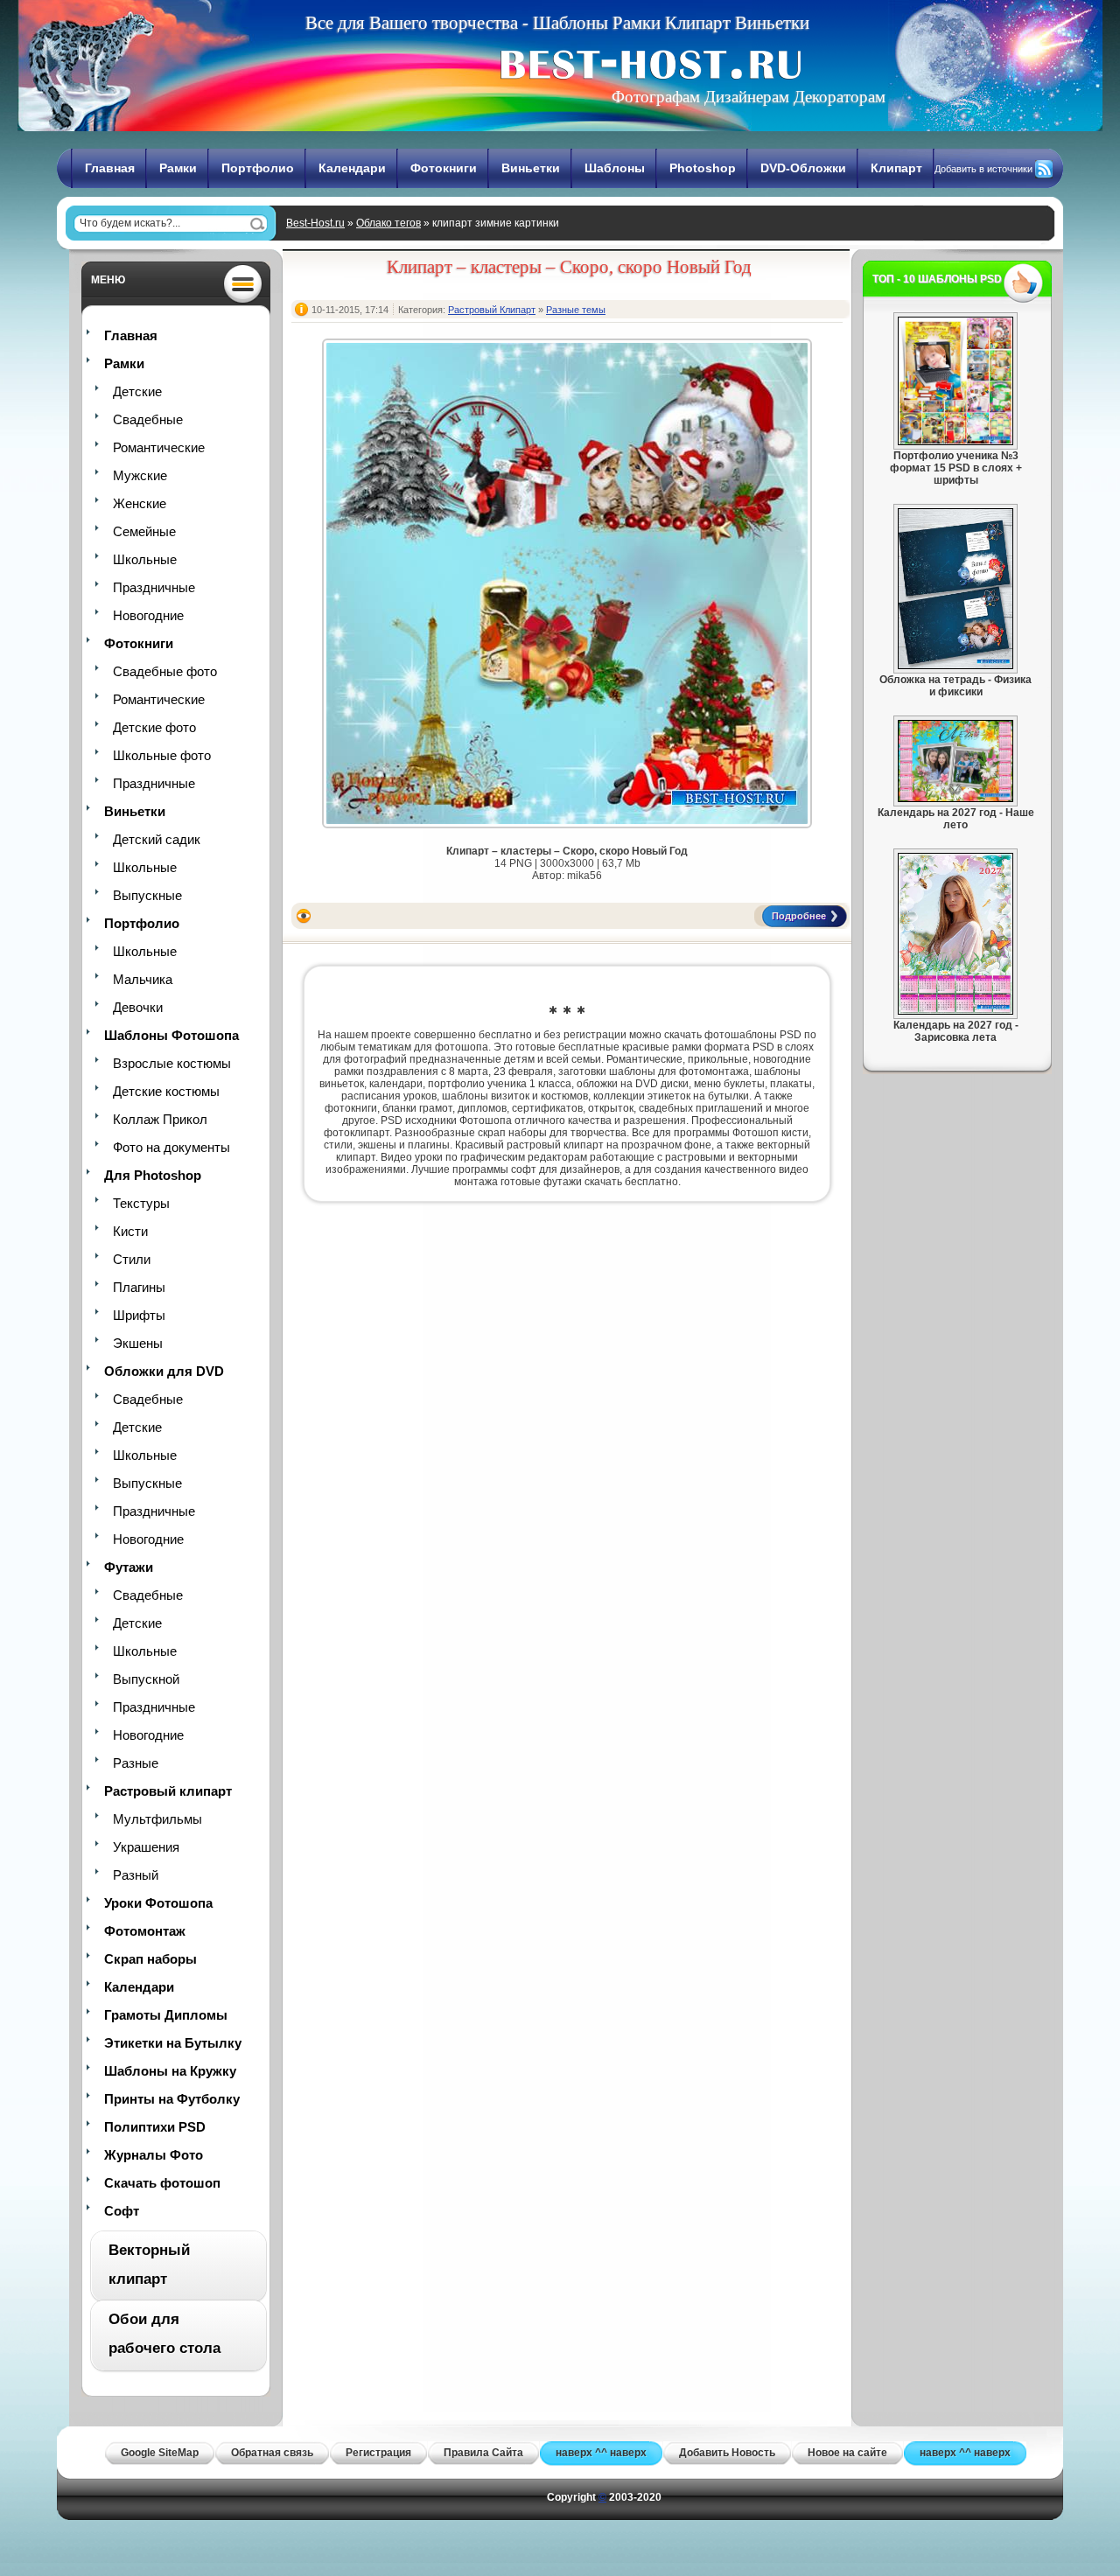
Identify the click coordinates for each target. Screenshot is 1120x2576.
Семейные (144, 531)
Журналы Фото (154, 2155)
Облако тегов (388, 223)
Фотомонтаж (145, 1931)
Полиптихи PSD (155, 2127)
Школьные (145, 559)
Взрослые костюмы (172, 1063)
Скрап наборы (150, 1959)
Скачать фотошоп (162, 2183)
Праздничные (154, 587)
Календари (352, 168)
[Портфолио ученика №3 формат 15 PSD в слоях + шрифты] (955, 442)
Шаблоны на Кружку (170, 2071)
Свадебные (148, 419)
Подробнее (799, 916)
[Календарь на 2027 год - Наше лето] (955, 799)
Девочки (138, 1007)
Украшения (146, 1847)
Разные (136, 1763)
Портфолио (258, 168)
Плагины (139, 1287)
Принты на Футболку (172, 2099)
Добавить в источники (983, 169)
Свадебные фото (165, 671)
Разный (136, 1875)
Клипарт (896, 168)
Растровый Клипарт (492, 310)
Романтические (159, 447)
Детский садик (157, 839)
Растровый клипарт (168, 1791)
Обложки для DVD (164, 1371)
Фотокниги (444, 168)
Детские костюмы (166, 1091)
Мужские (140, 475)
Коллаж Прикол (160, 1119)
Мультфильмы (157, 1819)
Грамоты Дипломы (166, 2015)
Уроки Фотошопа (158, 1903)
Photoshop (703, 168)
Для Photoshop (153, 1175)
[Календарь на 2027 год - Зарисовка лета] (955, 1011)
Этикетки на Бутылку (173, 2043)
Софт (122, 2211)
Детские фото (154, 727)
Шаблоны (615, 168)
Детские (137, 391)
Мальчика (143, 979)
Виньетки (531, 168)
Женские (140, 503)
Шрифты (139, 1315)
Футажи (129, 1567)
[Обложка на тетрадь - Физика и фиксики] (955, 666)
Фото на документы (171, 1147)
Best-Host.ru (315, 223)
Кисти (130, 1231)
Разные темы (576, 310)
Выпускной (146, 1679)
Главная (110, 168)
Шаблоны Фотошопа (171, 1035)
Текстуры (141, 1203)
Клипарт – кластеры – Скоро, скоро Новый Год (569, 267)
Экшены (138, 1343)
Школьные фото (162, 755)
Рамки (178, 168)
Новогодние (148, 615)
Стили (132, 1259)
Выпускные (147, 895)
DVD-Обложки (803, 168)
